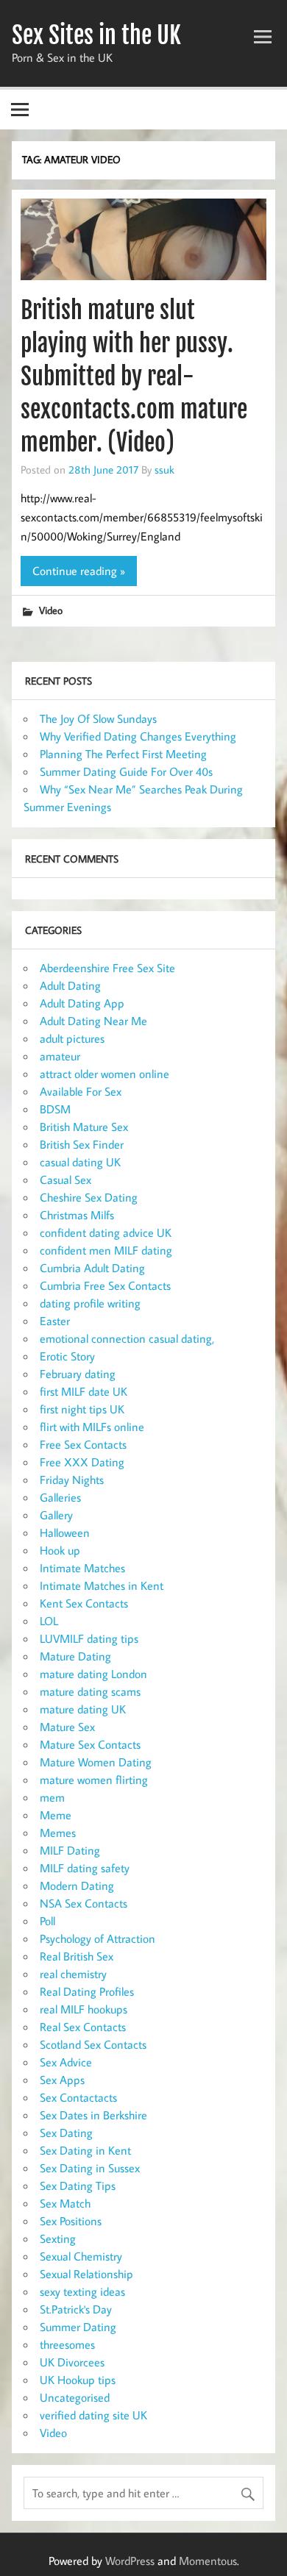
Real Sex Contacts (83, 2027)
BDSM (55, 1109)
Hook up (60, 1550)
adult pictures (72, 1038)
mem (52, 1797)
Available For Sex (81, 1091)
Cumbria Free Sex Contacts (105, 1285)
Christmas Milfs (77, 1215)
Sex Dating (66, 2133)
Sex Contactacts (78, 2097)
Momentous (208, 2561)
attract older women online (104, 1074)
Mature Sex (67, 1727)
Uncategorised (75, 2397)
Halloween (65, 1533)
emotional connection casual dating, (127, 1338)
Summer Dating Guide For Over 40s (126, 771)
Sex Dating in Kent (85, 2150)
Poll (47, 1921)
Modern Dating (77, 1885)
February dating (78, 1374)
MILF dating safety (85, 1868)
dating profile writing (90, 1303)
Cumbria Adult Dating (92, 1268)
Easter (55, 1321)
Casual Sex (65, 1180)
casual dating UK (80, 1162)
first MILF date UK (84, 1391)
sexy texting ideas (82, 2291)
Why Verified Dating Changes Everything (138, 736)
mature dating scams (90, 1691)
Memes (58, 1833)
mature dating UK (83, 1709)
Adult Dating (70, 985)
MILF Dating (70, 1850)
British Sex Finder (82, 1144)
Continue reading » (79, 571)
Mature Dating (75, 1656)
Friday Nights (72, 1480)
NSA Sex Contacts (84, 1903)
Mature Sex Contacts (90, 1744)
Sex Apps (62, 2080)
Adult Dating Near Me (93, 1021)
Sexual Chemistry (81, 2256)
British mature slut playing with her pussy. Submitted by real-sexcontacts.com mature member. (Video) (134, 376)
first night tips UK (82, 1409)
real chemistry (73, 1974)
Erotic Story (67, 1356)
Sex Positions (71, 2221)
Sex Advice (66, 2062)
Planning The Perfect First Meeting (123, 754)
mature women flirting (94, 1780)
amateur (60, 1056)
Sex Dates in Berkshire (93, 2115)
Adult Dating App (82, 1003)
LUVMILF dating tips (89, 1638)
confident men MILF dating (106, 1250)
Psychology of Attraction (98, 1938)
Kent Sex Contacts (84, 1603)
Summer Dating (78, 2327)
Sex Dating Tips (78, 2186)
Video (51, 610)
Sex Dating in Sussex (90, 2168)
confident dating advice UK (106, 1232)
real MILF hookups (84, 2009)
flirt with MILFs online (92, 1427)
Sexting (58, 2238)
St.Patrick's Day (76, 2309)
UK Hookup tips (78, 2380)
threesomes (67, 2344)
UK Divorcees (72, 2362)
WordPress (130, 2561)
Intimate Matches (82, 1568)
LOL (49, 1621)
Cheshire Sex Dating (89, 1197)
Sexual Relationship (86, 2274)
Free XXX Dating (82, 1462)
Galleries (60, 1497)
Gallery (56, 1515)
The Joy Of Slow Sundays (98, 718)
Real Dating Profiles (87, 1991)
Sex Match (65, 2203)
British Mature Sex (84, 1127)
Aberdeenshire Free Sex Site (107, 968)
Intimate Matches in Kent (102, 1585)
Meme (56, 1815)
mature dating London (93, 1674)
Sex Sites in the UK (96, 35)
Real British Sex (77, 1956)
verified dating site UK (93, 2415)
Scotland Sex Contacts (93, 2044)
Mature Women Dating (96, 1762)
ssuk (164, 469)
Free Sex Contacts (83, 1444)
